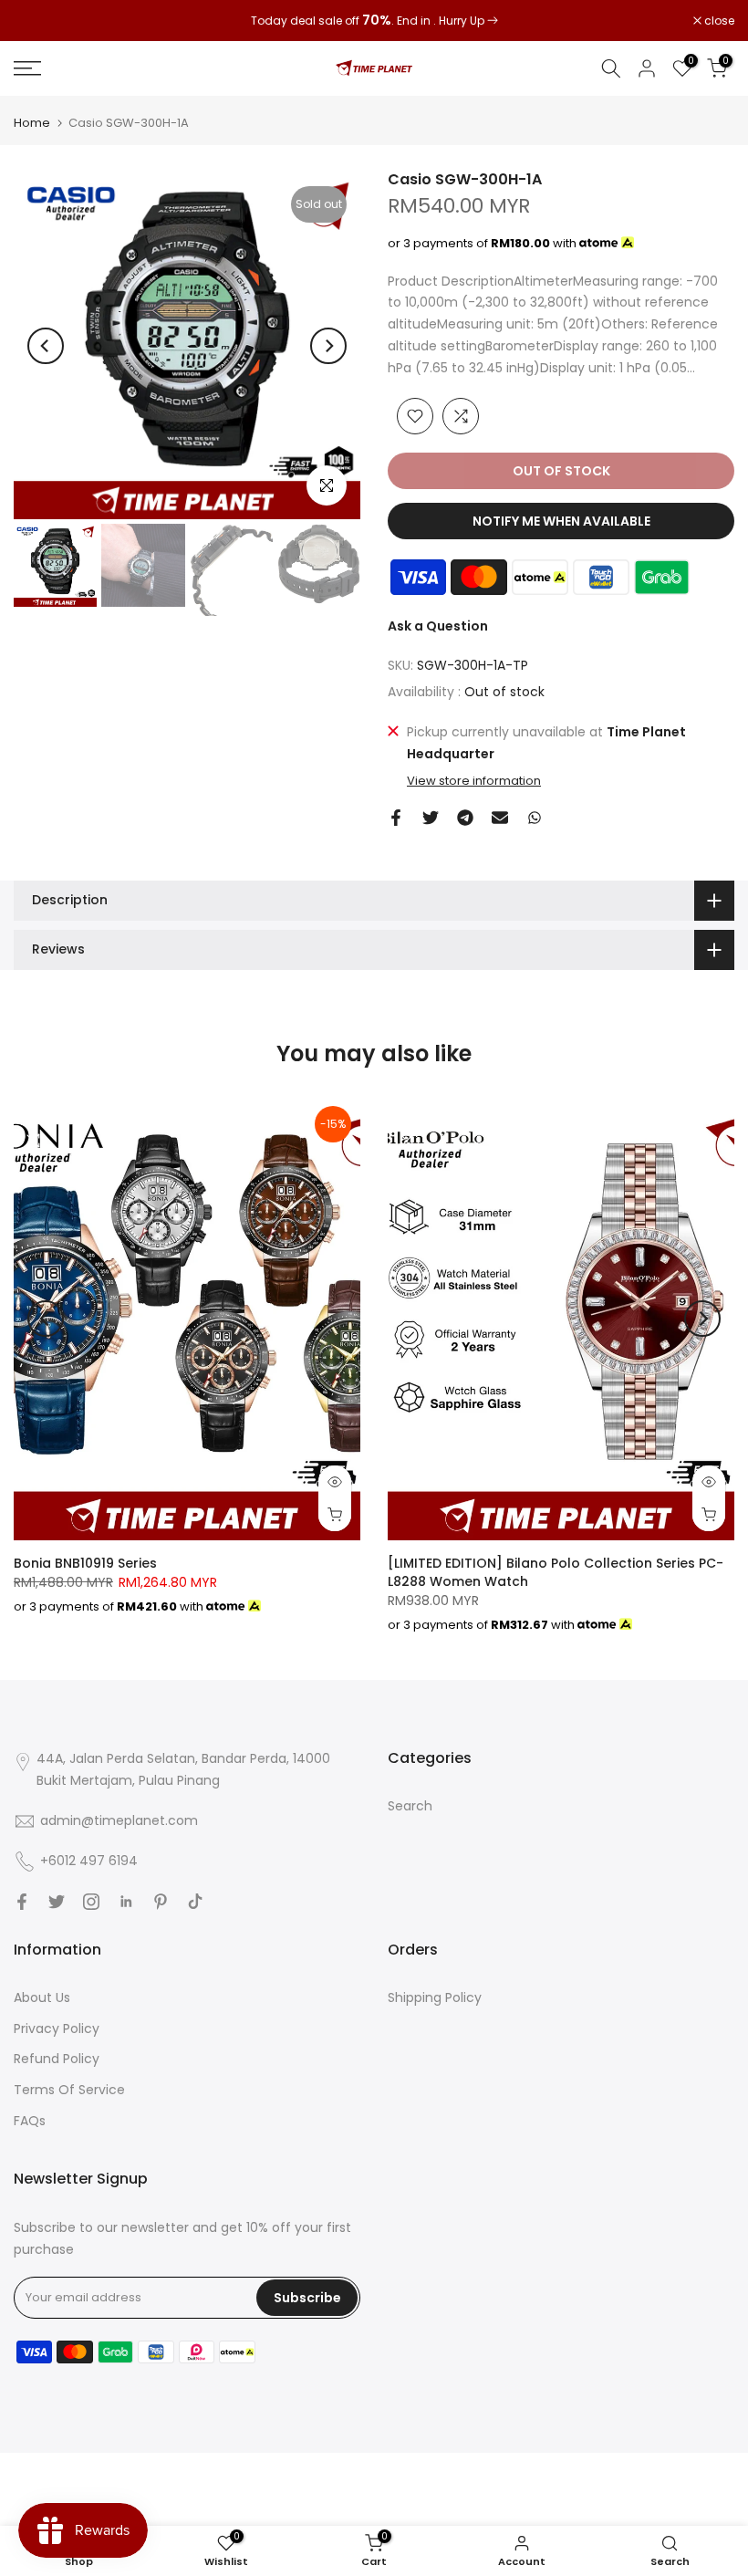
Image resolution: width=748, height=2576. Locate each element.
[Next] (328, 346)
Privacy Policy (57, 2028)
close (38, 21)
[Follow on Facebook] (22, 1902)
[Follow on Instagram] (91, 1902)
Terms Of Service (69, 2090)
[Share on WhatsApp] (535, 818)
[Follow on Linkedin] (126, 1902)
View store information (474, 781)
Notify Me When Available (561, 521)
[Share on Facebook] (396, 818)
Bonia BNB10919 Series (85, 1563)
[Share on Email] (500, 818)
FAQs (30, 2121)
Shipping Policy (435, 1997)
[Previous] (46, 346)
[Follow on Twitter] (57, 1902)
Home (32, 123)
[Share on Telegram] (465, 818)
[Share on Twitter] (431, 818)
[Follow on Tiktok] (195, 1902)
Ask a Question (438, 626)
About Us (42, 1997)
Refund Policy (57, 2059)
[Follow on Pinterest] (161, 1902)
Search (410, 1806)
